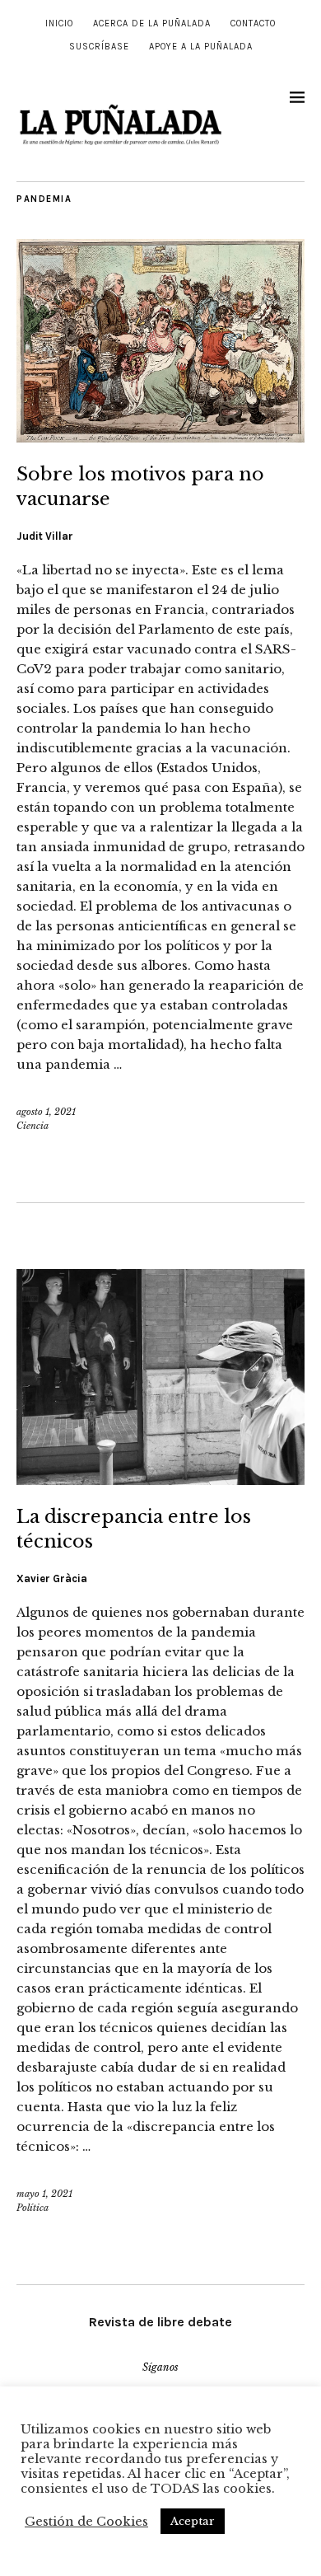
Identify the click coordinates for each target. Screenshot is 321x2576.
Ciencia (33, 1126)
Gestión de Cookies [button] (86, 2522)
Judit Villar (45, 536)
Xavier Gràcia (52, 1578)
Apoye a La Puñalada (201, 47)
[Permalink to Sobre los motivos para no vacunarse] (160, 438)
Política (33, 2208)
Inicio (59, 23)
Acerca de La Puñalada (152, 23)
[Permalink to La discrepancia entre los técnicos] (160, 1480)
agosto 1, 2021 (46, 1112)
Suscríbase (99, 47)
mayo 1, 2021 (44, 2194)
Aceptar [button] (193, 2521)
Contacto (253, 23)
